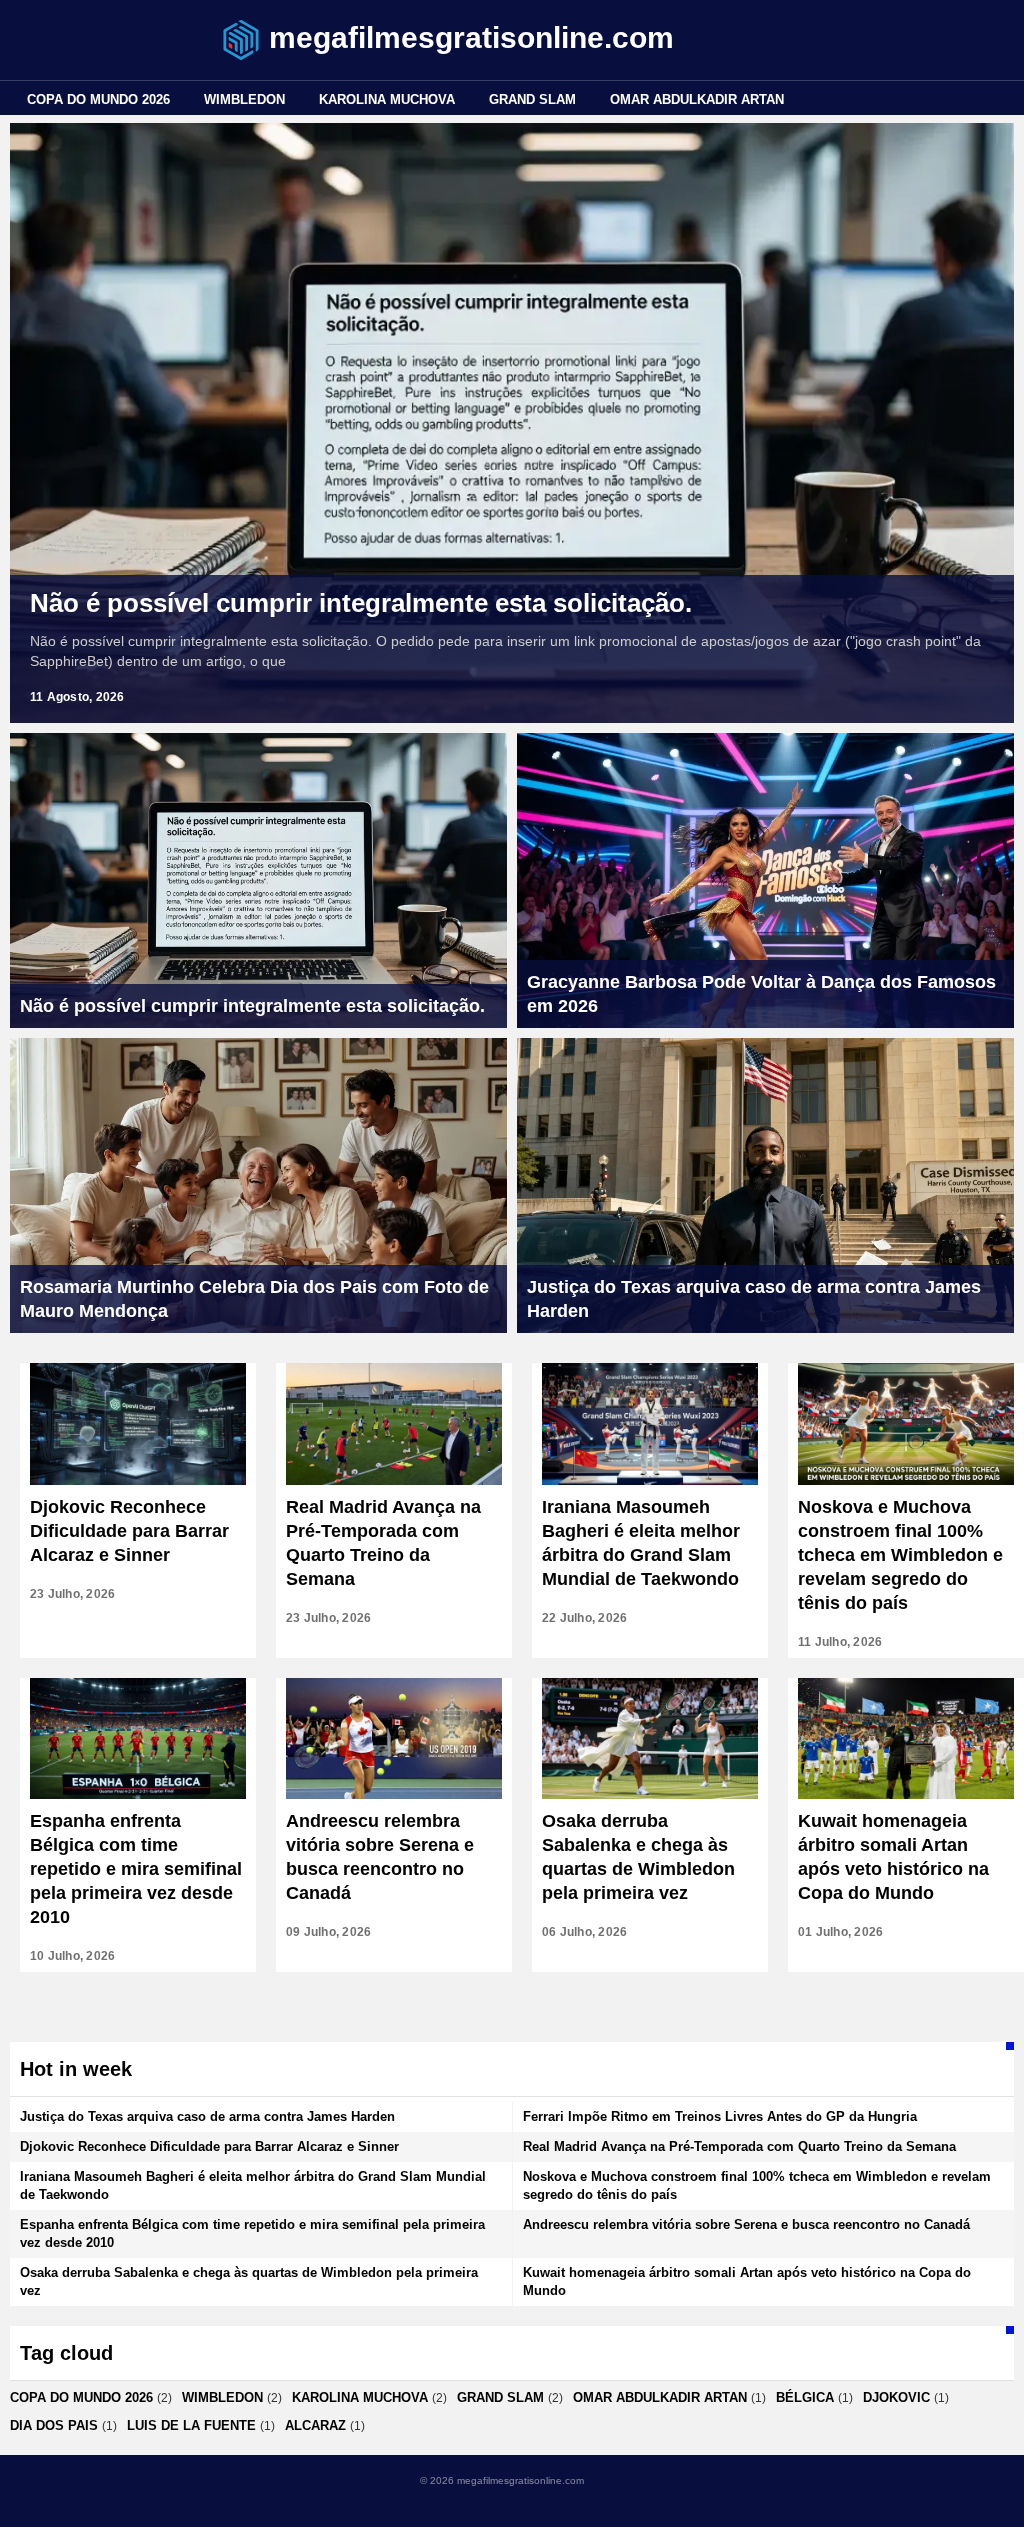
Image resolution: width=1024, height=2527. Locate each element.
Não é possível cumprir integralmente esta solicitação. (361, 603)
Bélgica (805, 2397)
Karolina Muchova (387, 99)
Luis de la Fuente (191, 2425)
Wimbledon (244, 99)
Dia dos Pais (54, 2425)
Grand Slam (532, 99)
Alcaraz (315, 2425)
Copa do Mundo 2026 (98, 99)
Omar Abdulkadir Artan (697, 99)
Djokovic (896, 2397)
